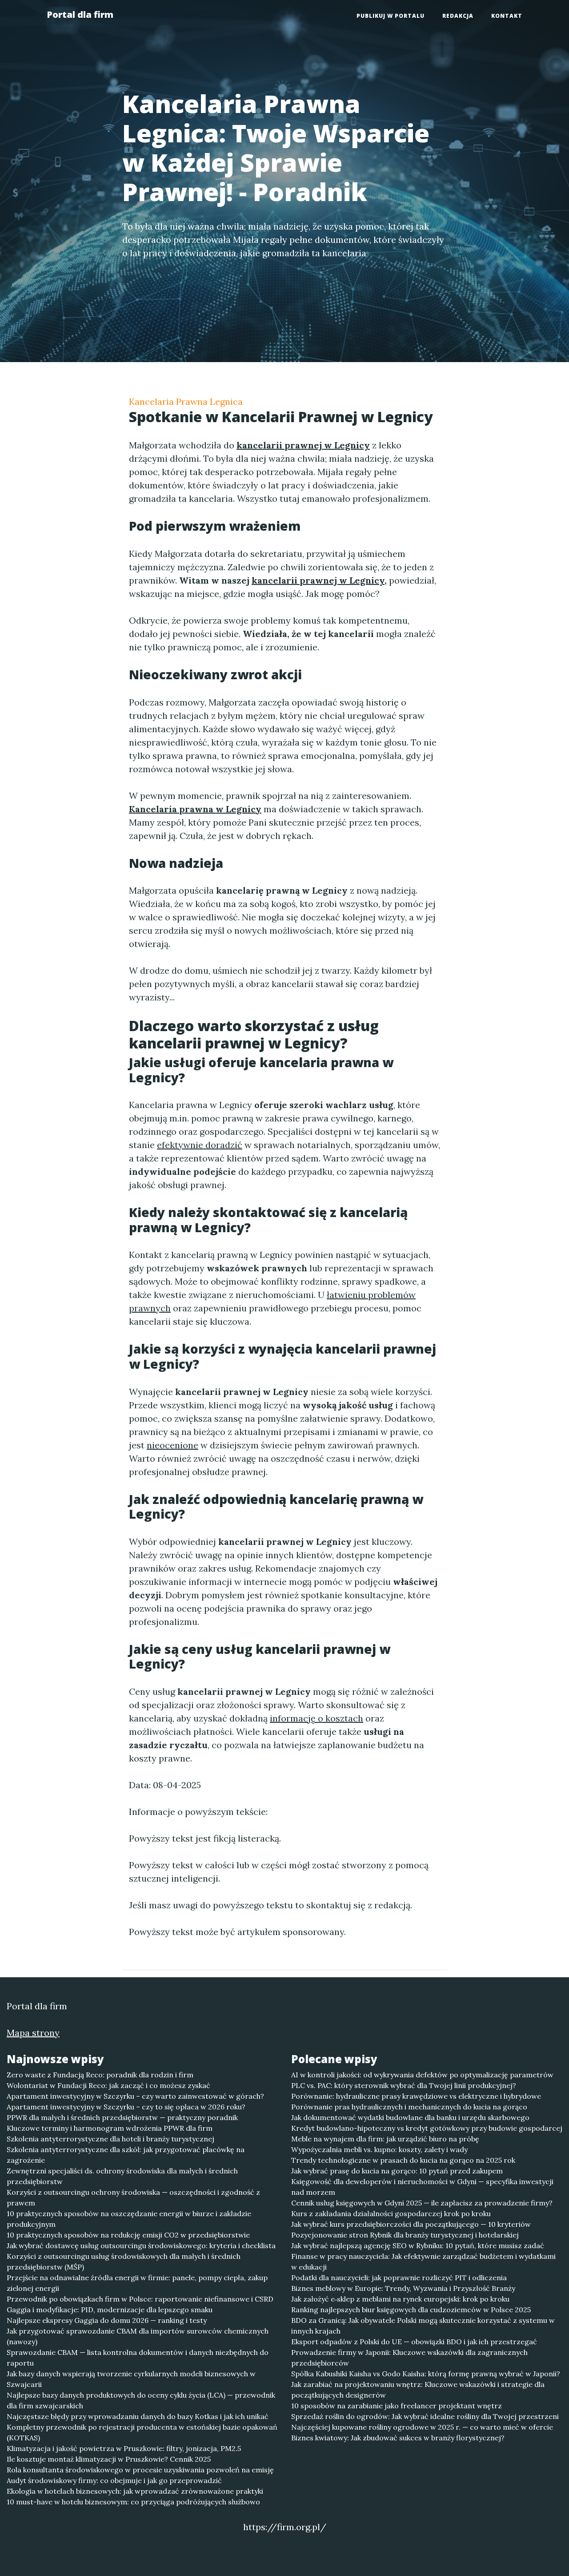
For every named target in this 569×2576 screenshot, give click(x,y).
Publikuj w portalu (391, 16)
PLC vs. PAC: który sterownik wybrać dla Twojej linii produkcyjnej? (404, 2085)
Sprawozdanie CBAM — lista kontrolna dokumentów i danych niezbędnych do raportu (138, 2358)
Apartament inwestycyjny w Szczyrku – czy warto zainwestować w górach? (135, 2096)
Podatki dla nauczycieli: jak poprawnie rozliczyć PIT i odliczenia (399, 2278)
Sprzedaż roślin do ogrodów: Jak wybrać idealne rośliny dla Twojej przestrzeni (425, 2416)
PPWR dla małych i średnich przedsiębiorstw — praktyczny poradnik (122, 2117)
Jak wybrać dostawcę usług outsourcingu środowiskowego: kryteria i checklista (141, 2245)
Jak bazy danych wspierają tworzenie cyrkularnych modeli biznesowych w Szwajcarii (131, 2379)
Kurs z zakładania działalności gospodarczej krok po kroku (391, 2213)
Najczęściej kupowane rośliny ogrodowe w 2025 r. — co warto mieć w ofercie (422, 2427)
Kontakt (507, 16)
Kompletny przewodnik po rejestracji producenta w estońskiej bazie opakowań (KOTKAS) (142, 2432)
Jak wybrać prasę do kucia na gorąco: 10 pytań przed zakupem (397, 2171)
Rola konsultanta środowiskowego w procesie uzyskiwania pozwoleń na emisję (140, 2470)
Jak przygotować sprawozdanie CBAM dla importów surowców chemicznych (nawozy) (138, 2336)
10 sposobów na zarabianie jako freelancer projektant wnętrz (397, 2406)
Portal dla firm (80, 14)
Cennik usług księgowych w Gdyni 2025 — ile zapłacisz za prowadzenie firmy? (422, 2203)
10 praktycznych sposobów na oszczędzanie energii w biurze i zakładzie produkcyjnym (129, 2219)
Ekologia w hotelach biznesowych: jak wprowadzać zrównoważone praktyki (135, 2491)
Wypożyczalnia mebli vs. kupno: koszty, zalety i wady (379, 2149)
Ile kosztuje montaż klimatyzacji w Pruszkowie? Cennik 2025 (109, 2459)
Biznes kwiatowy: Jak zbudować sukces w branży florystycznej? (398, 2438)
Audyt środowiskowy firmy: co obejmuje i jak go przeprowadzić (114, 2480)
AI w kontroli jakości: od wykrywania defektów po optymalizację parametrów (422, 2075)
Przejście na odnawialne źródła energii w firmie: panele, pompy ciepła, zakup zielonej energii (137, 2283)
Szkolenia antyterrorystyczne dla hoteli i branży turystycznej (110, 2139)
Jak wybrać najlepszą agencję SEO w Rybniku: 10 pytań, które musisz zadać (418, 2245)
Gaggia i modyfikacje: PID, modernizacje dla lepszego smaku (110, 2310)
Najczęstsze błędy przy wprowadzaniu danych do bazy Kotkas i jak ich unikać (138, 2416)
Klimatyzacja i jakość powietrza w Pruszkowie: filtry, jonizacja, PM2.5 (124, 2448)
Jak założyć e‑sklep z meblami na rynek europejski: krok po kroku (400, 2299)
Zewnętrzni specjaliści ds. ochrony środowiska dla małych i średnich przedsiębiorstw (122, 2176)
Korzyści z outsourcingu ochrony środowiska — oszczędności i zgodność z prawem (133, 2197)
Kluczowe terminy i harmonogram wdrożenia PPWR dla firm (110, 2128)
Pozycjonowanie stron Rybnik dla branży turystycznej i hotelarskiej (405, 2235)
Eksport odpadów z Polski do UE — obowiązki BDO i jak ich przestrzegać (414, 2342)
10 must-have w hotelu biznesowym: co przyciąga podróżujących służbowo (133, 2502)
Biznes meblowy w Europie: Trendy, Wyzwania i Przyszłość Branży (403, 2288)
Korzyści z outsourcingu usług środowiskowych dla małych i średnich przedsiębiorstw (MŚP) (124, 2262)
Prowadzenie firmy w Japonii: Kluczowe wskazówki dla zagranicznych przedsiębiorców (409, 2358)
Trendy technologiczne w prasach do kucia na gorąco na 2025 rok (403, 2160)
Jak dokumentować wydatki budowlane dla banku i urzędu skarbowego (410, 2117)
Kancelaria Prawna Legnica (186, 401)
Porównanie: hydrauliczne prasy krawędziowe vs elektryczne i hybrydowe (416, 2096)
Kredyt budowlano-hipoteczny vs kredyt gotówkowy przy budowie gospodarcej (427, 2128)
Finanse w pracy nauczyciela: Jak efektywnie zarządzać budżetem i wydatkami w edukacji (423, 2262)
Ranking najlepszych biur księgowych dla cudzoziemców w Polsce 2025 (411, 2310)
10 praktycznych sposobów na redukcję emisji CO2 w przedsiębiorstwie (128, 2235)
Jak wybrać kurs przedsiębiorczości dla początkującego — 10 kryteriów (411, 2224)
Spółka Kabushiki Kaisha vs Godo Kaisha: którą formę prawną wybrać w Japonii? (426, 2374)
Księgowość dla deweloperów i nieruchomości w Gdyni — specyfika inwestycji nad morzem (422, 2187)
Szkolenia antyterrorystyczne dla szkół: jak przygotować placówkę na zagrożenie (126, 2155)
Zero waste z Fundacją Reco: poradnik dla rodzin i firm (100, 2075)
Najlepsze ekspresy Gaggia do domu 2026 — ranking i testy (107, 2320)
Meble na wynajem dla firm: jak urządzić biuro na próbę (385, 2139)
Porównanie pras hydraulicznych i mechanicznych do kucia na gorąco (409, 2107)
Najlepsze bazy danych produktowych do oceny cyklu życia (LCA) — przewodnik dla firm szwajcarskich (141, 2400)
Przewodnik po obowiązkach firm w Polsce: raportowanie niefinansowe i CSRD (140, 2299)
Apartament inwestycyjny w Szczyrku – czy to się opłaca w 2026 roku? (126, 2107)
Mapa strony (33, 2033)
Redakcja (458, 16)
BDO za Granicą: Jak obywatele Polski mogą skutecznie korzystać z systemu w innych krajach (423, 2326)
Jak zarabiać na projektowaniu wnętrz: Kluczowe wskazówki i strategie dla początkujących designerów (418, 2390)
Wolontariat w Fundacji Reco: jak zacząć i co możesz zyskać (108, 2085)
